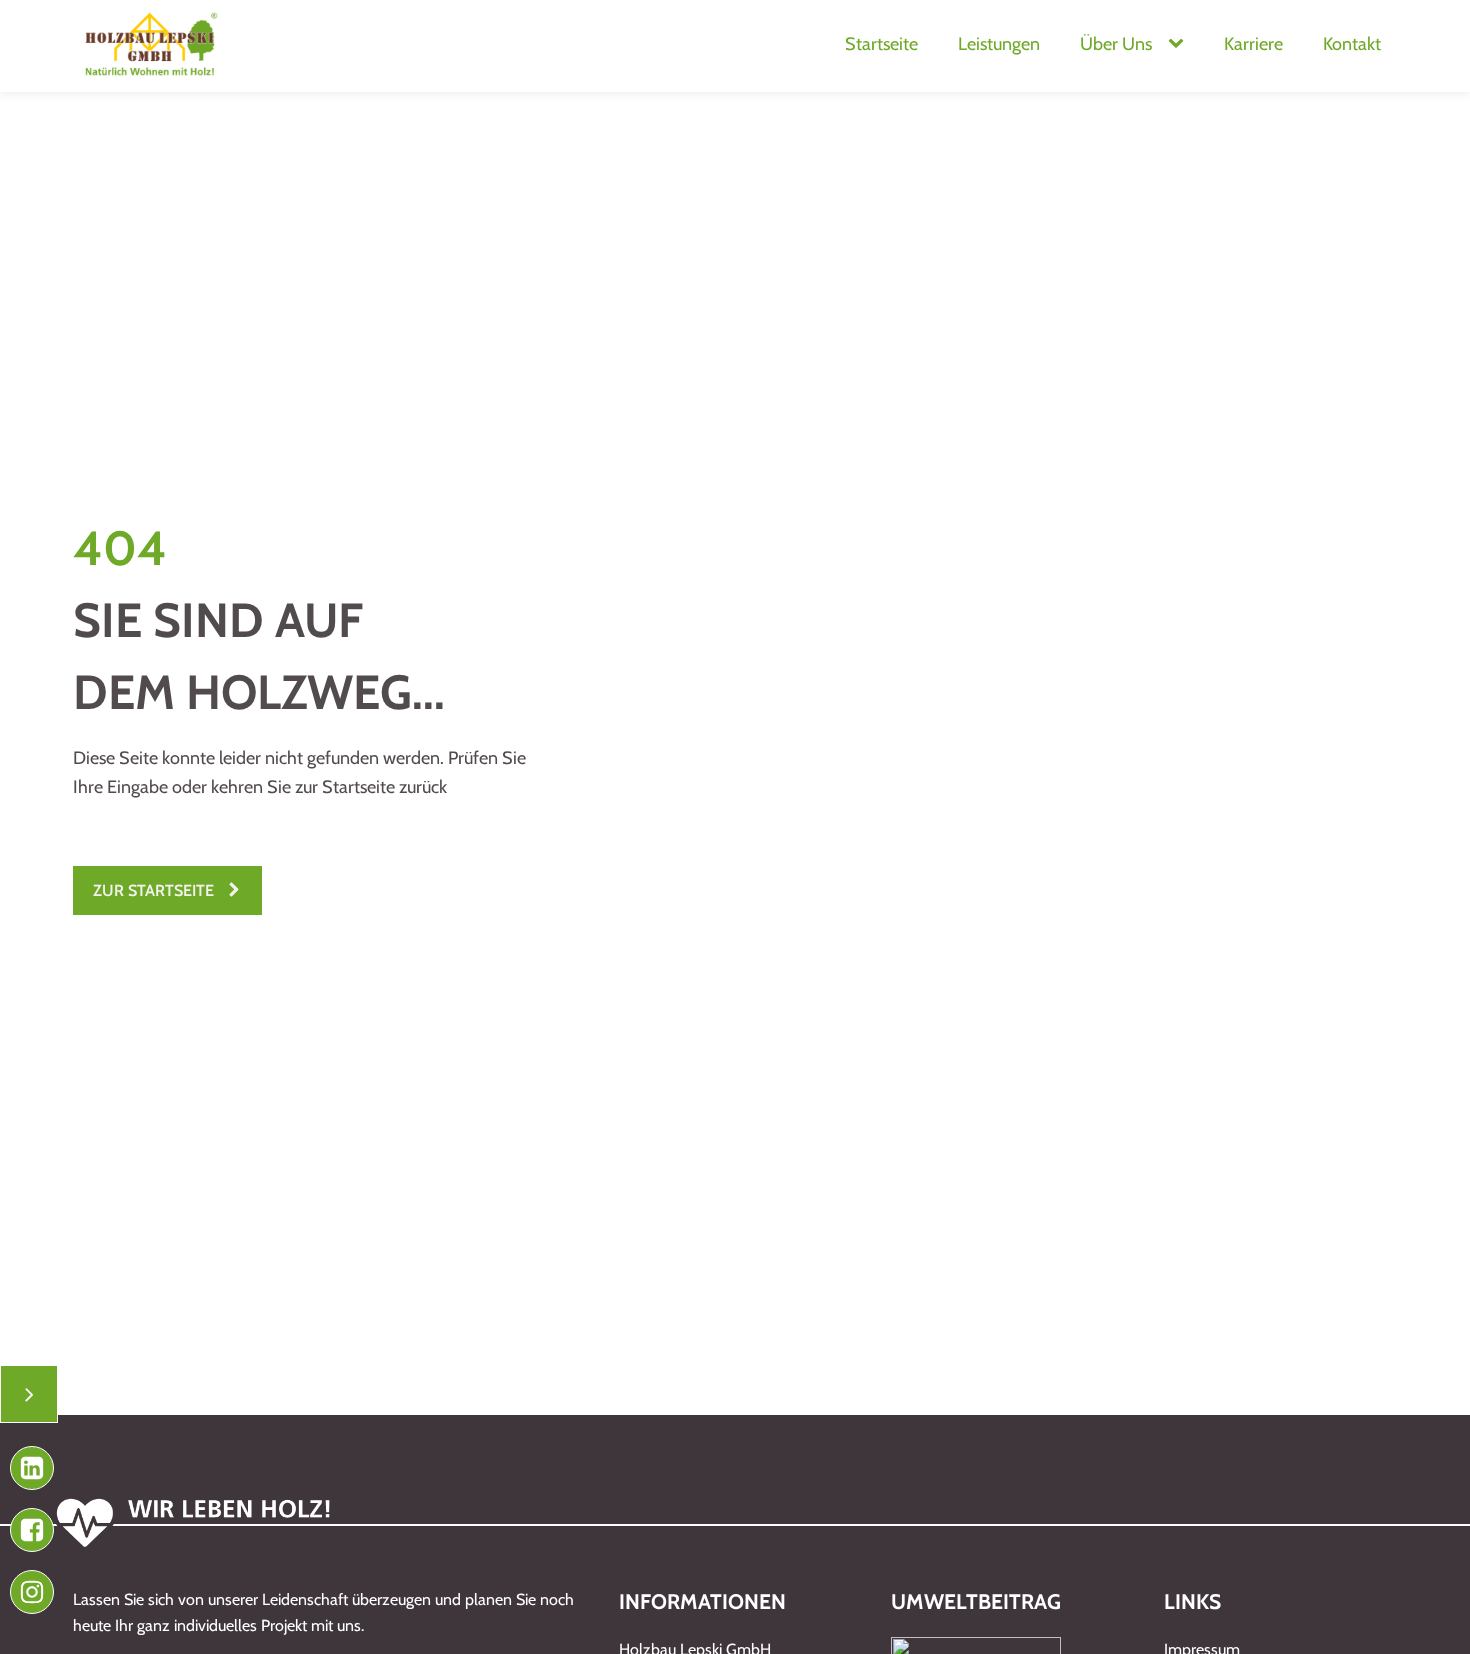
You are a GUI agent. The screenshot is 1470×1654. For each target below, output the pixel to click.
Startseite (881, 44)
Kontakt (1352, 44)
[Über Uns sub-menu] (1180, 44)
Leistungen (999, 44)
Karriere (1253, 44)
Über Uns (1116, 44)
